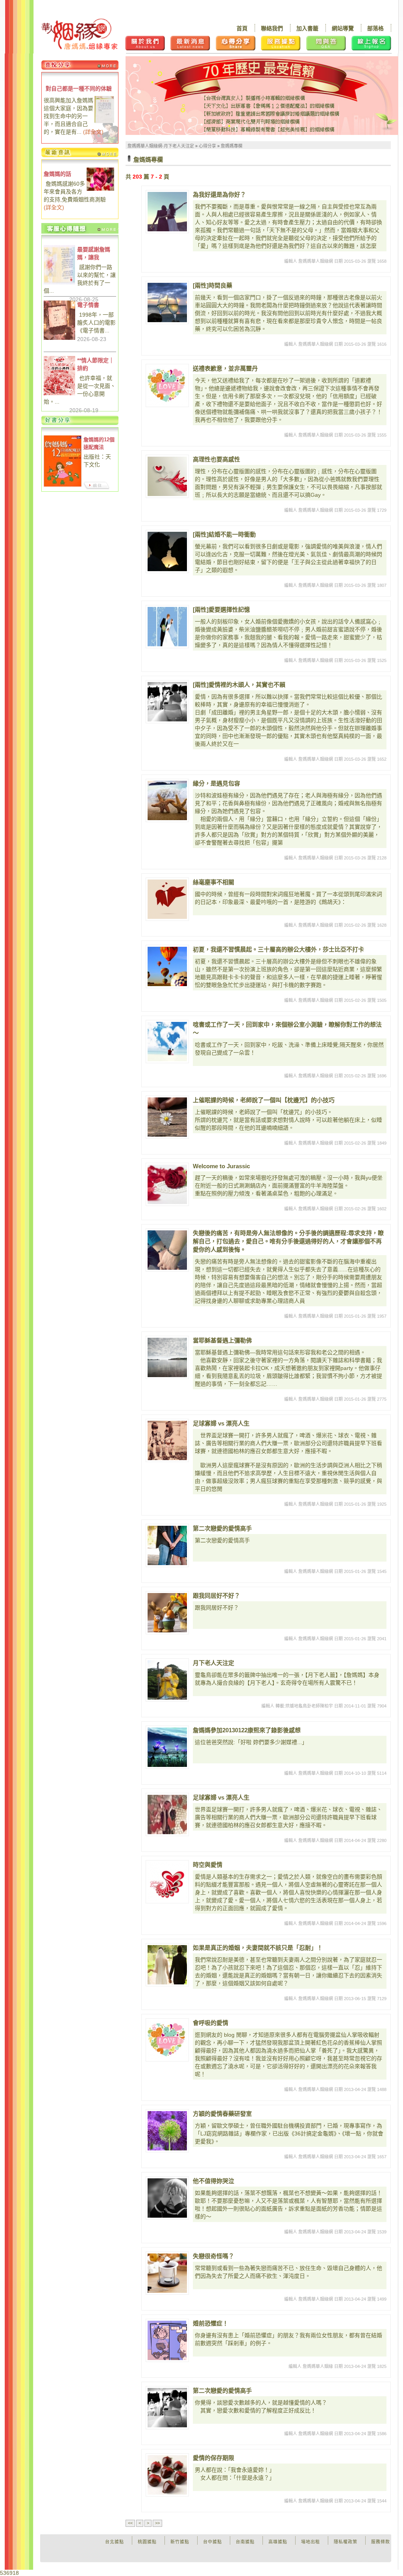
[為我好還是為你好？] (167, 212)
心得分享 (207, 146)
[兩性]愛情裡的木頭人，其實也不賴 (239, 685)
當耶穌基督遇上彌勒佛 (222, 1340)
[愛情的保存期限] (167, 2475)
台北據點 (115, 2542)
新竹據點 (180, 2542)
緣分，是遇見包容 (216, 783)
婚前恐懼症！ (211, 2323)
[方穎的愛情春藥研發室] (167, 2131)
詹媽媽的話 (57, 174)
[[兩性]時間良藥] (167, 302)
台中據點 (213, 2542)
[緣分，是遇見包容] (167, 800)
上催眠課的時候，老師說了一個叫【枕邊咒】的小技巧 (264, 1100)
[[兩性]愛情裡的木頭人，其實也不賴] (167, 702)
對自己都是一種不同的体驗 (79, 89)
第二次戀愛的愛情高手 (222, 1528)
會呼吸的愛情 (211, 2023)
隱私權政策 (346, 2542)
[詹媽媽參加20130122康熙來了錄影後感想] (167, 1747)
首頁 (242, 28)
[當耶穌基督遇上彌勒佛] (167, 1357)
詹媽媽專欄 (232, 146)
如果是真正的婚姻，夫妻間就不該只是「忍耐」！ (258, 1948)
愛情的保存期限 (214, 2458)
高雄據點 (278, 2542)
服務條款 (381, 2542)
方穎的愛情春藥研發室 (222, 2114)
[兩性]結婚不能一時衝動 (224, 534)
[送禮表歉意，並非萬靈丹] (167, 385)
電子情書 (88, 305)
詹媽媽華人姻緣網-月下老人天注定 (161, 146)
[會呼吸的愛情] (167, 2040)
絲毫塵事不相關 (214, 882)
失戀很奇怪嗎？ (214, 2256)
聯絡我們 (272, 28)
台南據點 (245, 2542)
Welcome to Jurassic (221, 1166)
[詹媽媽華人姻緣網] (79, 34)
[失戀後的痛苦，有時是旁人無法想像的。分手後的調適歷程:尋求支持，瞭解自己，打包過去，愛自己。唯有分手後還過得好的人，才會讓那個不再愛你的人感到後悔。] (167, 1250)
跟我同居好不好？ (216, 1596)
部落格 (375, 28)
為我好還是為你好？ (219, 195)
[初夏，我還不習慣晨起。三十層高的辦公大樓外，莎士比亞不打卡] (167, 966)
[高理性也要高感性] (167, 476)
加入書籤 (307, 28)
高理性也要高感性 (216, 459)
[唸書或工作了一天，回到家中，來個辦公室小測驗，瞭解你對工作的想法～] (167, 1042)
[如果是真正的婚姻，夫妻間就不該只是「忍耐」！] (167, 1965)
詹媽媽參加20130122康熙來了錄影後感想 (247, 1730)
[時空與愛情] (167, 1882)
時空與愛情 (208, 1865)
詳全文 (93, 132)
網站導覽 (343, 28)
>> (157, 2523)
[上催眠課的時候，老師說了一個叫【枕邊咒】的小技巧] (167, 1117)
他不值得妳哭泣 (214, 2181)
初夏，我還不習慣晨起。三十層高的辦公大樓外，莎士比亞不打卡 (278, 949)
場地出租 (311, 2542)
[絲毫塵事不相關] (167, 899)
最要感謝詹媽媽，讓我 (94, 253)
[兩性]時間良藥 (213, 285)
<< (130, 2523)
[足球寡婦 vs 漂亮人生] (167, 1440)
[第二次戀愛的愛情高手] (167, 1545)
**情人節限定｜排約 (96, 364)
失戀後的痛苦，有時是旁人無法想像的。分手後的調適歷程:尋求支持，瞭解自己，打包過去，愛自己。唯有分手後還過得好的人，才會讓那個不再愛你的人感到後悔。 (288, 1241)
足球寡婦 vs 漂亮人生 (221, 1423)
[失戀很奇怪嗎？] (167, 2273)
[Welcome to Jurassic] (167, 1184)
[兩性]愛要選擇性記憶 (221, 609)
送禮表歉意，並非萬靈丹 (225, 368)
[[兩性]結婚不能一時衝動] (167, 551)
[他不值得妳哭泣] (167, 2198)
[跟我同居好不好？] (167, 1613)
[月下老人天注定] (167, 1680)
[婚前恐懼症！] (167, 2340)
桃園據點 (147, 2542)
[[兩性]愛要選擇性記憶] (167, 627)
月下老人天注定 (214, 1663)
